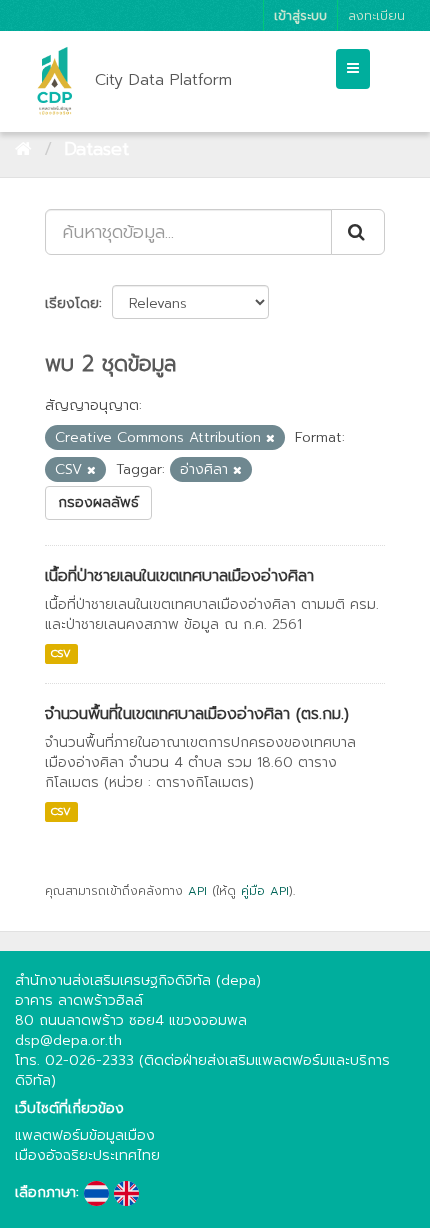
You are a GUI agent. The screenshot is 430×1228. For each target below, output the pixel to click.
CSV (61, 653)
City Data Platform (163, 80)
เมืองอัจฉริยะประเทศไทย (87, 1155)
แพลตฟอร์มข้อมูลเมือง (85, 1135)
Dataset (96, 149)
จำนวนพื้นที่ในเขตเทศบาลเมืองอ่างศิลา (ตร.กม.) (197, 714)
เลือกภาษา (45, 1193)
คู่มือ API (265, 891)
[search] (358, 232)
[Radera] (270, 438)
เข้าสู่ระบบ (300, 15)
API (197, 891)
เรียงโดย (72, 303)
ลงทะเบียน (376, 15)
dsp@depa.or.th (68, 1040)
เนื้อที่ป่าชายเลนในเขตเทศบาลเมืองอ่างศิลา (179, 576)
